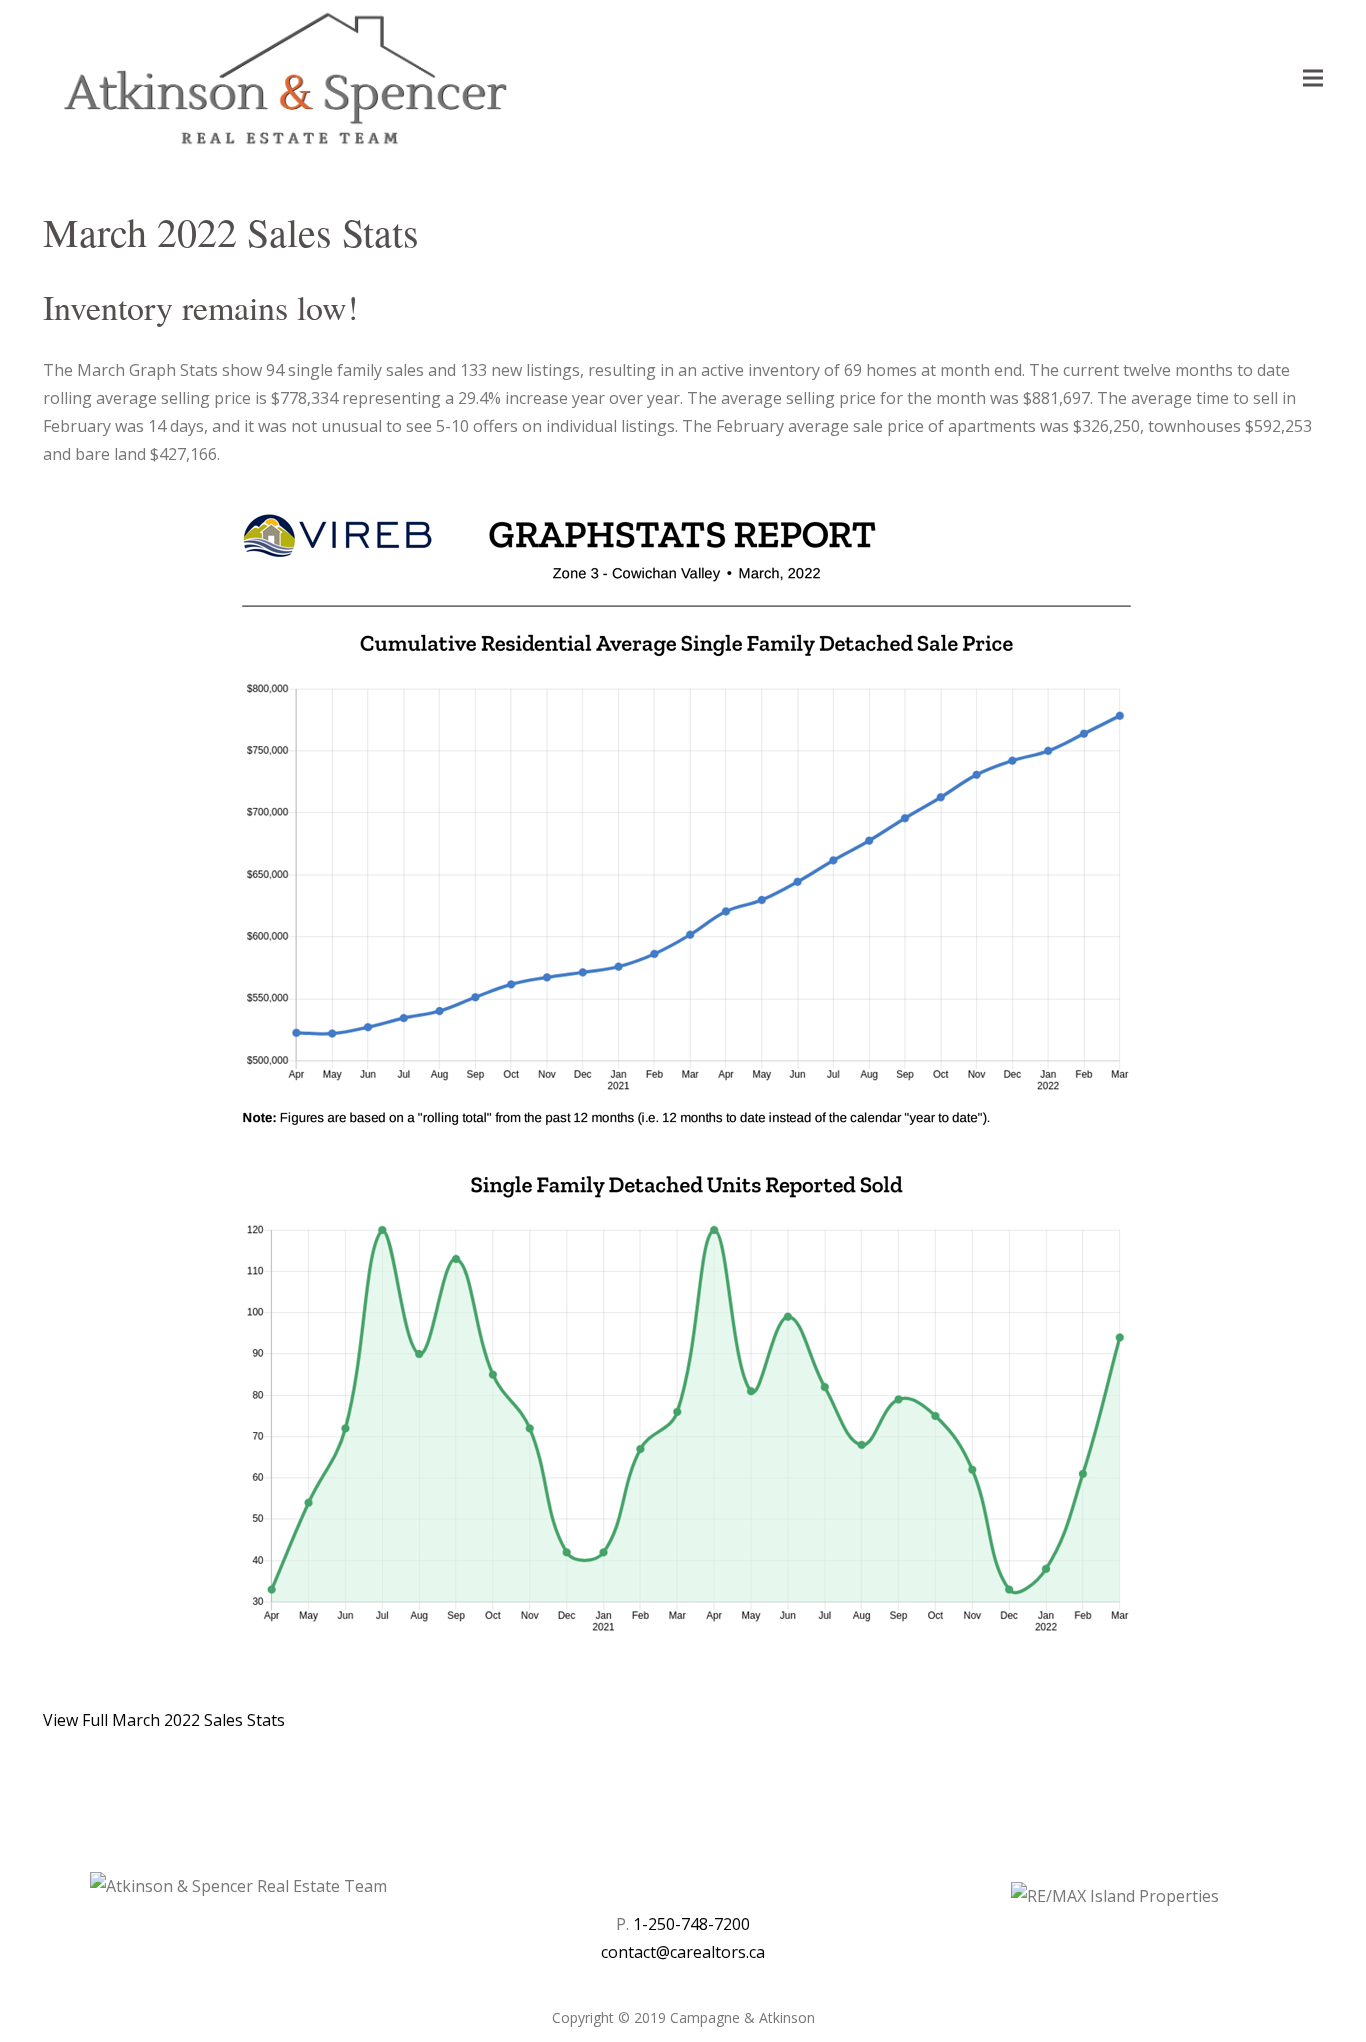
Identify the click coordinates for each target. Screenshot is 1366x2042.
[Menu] (1313, 78)
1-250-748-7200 (691, 1924)
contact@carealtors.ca (683, 1952)
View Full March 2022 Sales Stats (164, 1720)
